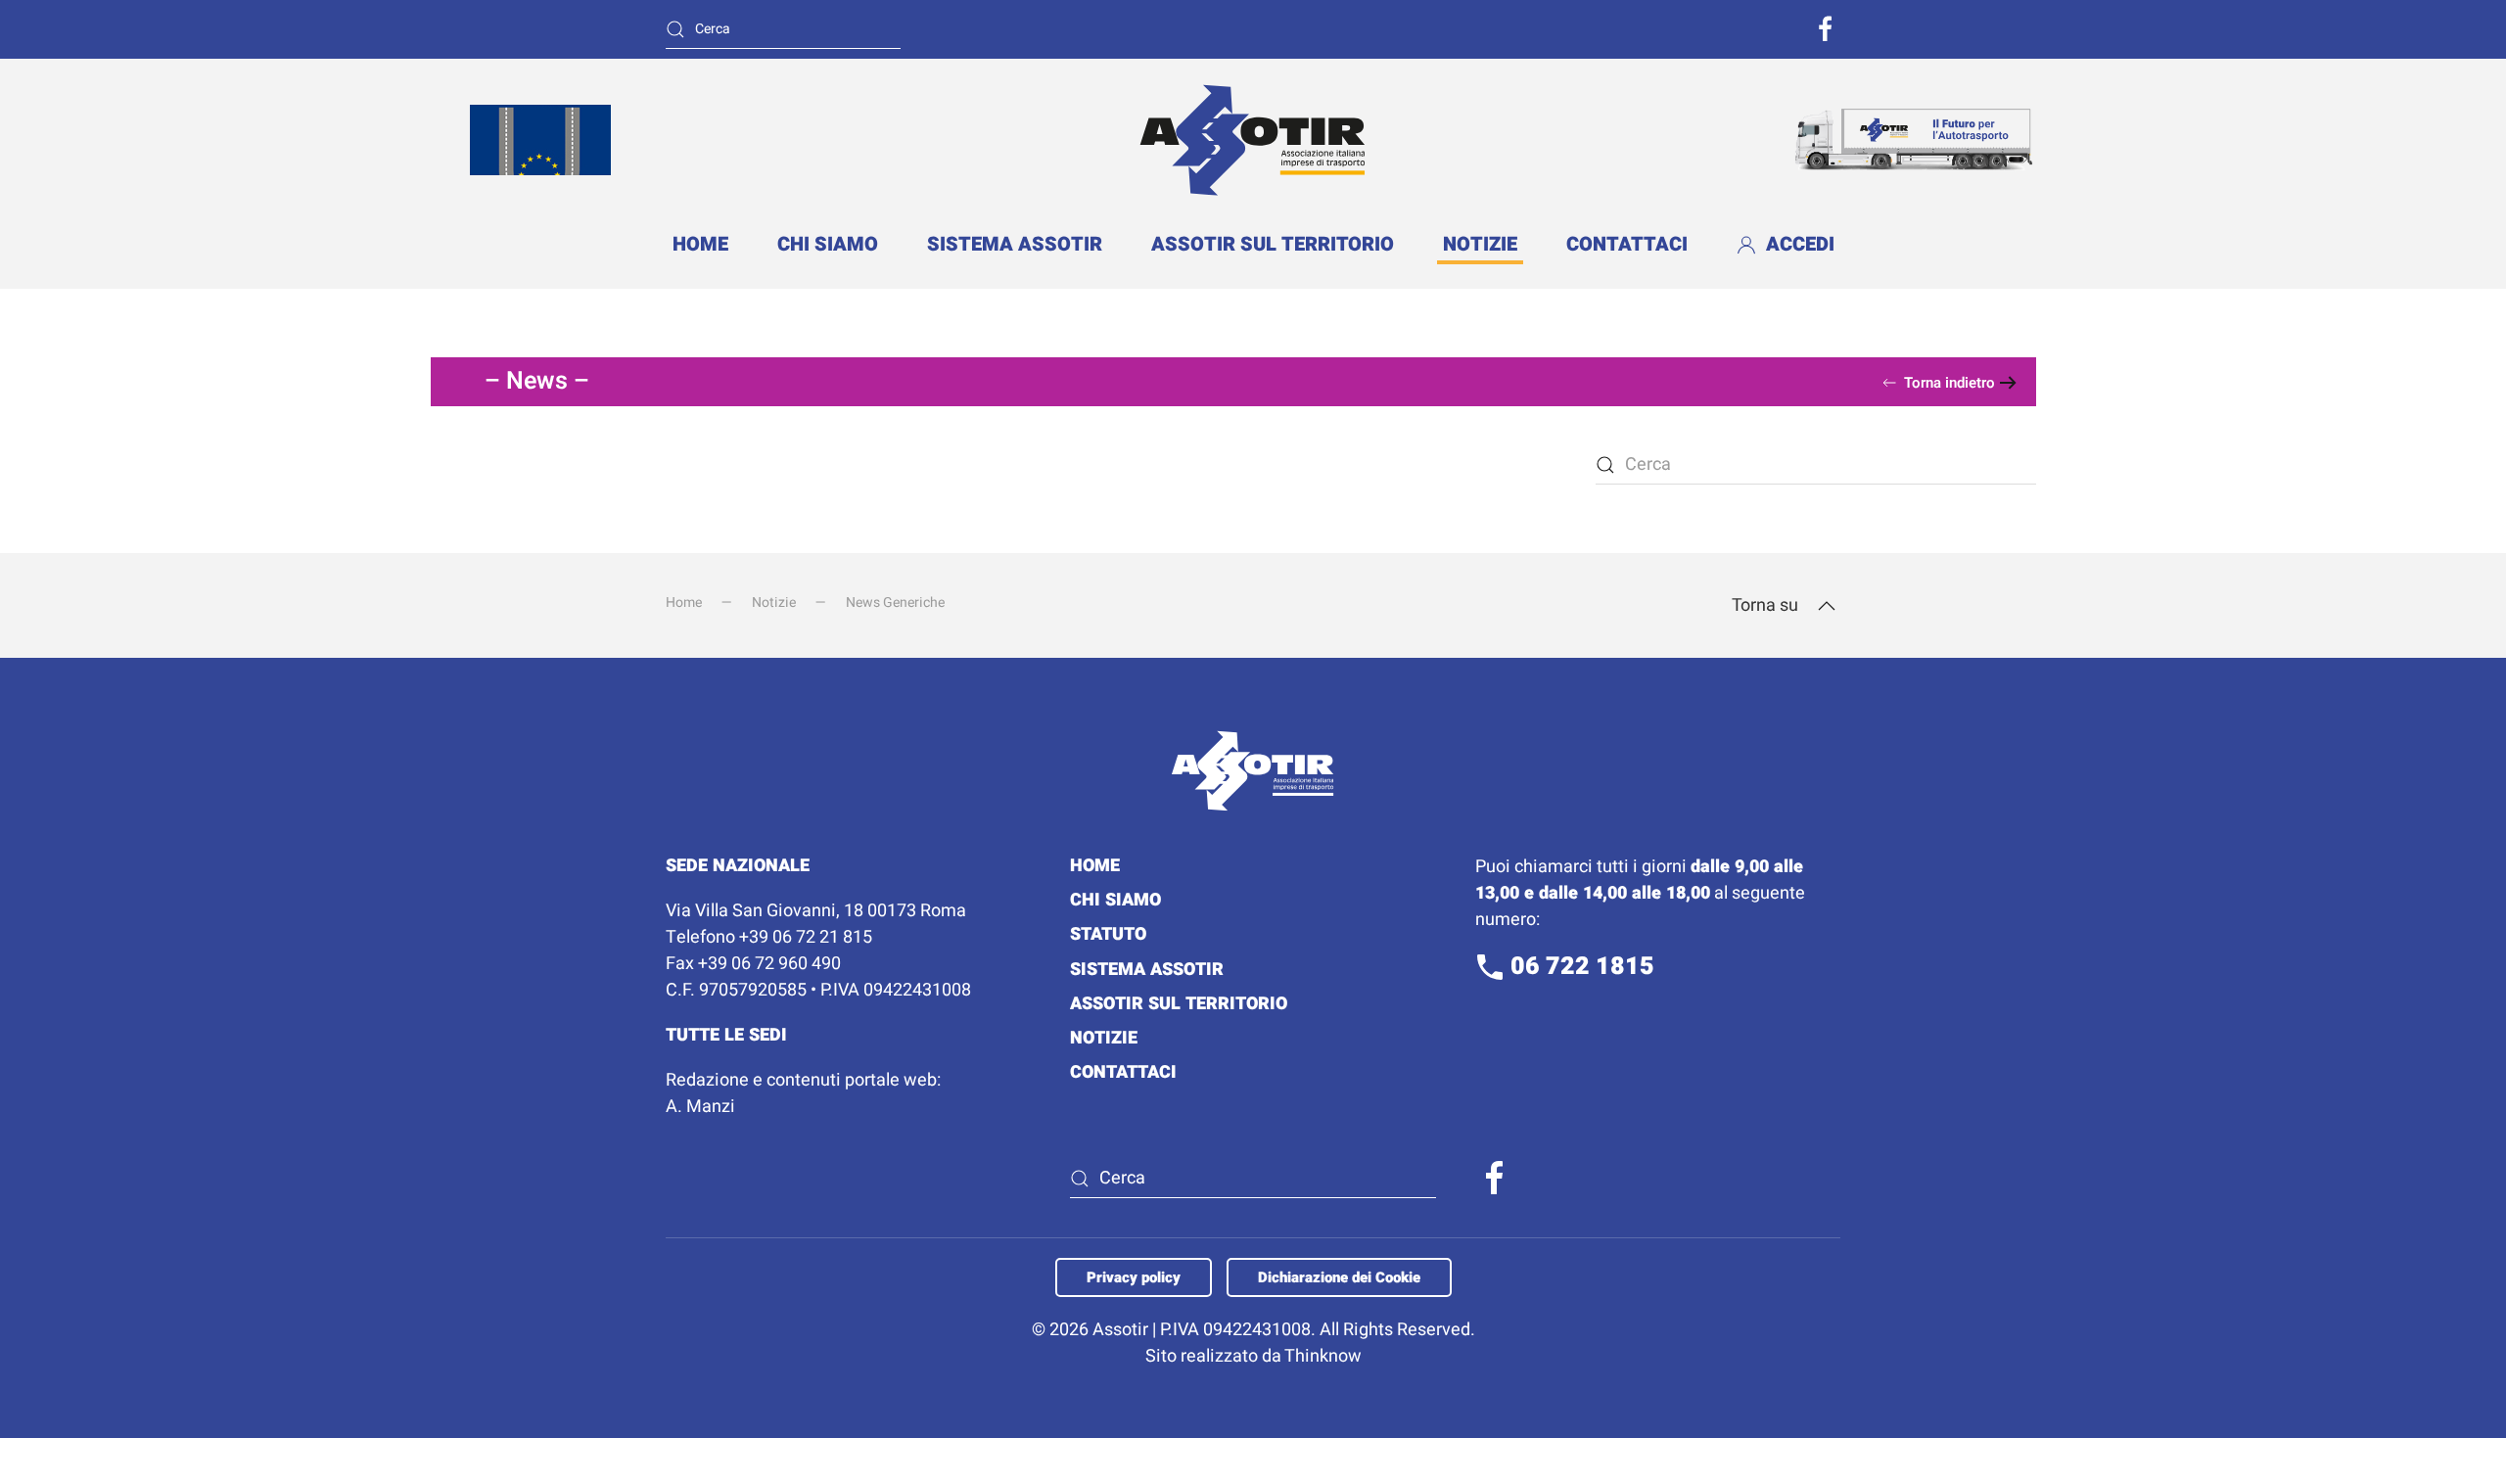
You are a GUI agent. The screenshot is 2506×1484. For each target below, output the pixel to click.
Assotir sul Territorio (1273, 244)
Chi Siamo (1115, 900)
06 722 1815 (1579, 967)
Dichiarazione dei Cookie (1339, 1277)
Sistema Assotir (1015, 244)
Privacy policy (1134, 1277)
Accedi (1800, 244)
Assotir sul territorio (1179, 1004)
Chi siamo (828, 244)
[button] (1827, 606)
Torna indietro (1949, 383)
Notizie (1480, 244)
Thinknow (1323, 1356)
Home (700, 244)
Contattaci (1627, 244)
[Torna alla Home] (1253, 139)
